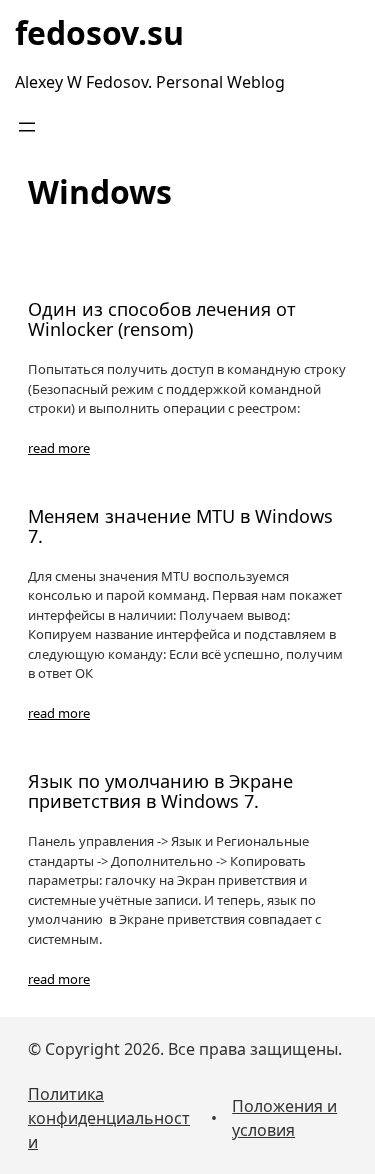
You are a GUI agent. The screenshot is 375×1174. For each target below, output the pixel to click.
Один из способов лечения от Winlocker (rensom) (162, 320)
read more (59, 448)
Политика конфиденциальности (109, 1118)
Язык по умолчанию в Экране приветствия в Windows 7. (160, 792)
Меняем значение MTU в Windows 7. (180, 527)
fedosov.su (99, 32)
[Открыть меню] (27, 127)
